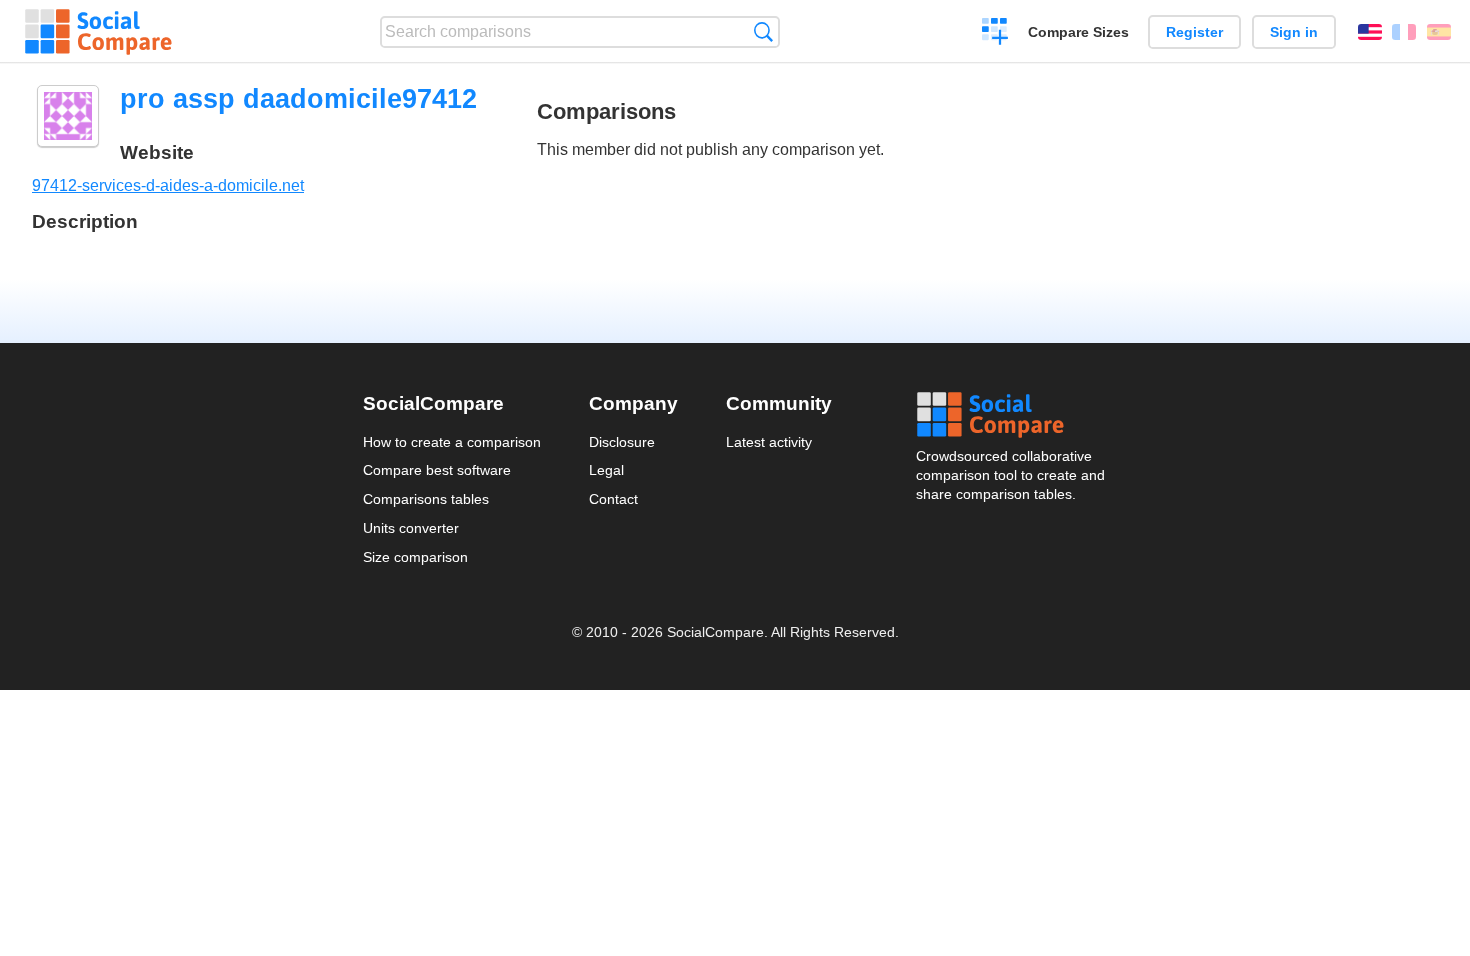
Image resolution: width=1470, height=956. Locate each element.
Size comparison (415, 557)
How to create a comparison (452, 442)
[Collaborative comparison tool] (98, 32)
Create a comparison (995, 34)
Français (1404, 32)
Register (1194, 32)
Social (1012, 415)
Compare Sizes (1078, 32)
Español (1439, 32)
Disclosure (622, 442)
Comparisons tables (426, 499)
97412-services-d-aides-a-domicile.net (168, 185)
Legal (606, 470)
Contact (613, 499)
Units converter (411, 528)
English (1370, 32)
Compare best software (437, 470)
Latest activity (769, 442)
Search (763, 31)
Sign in (1294, 32)
